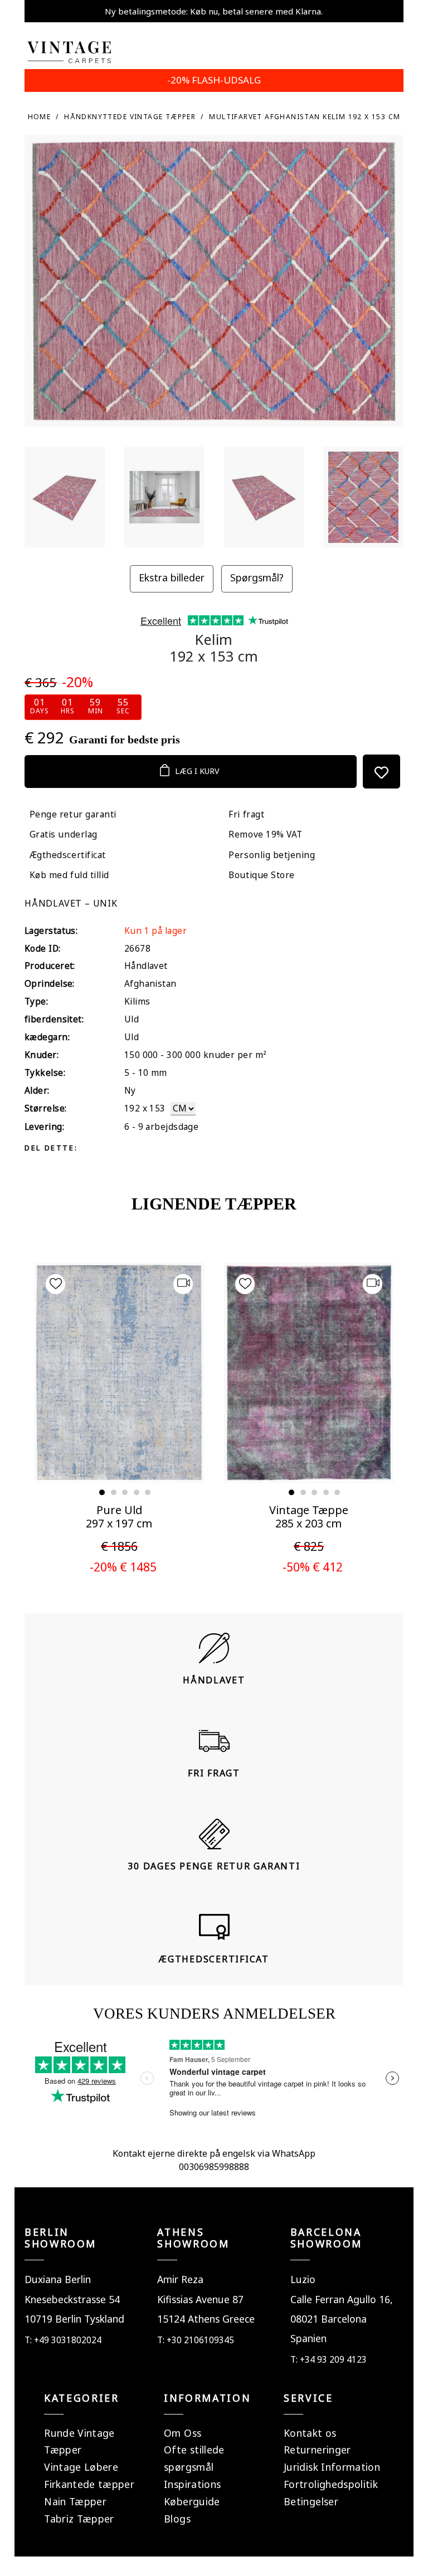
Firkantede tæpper (89, 2484)
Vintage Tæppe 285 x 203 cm (309, 1517)
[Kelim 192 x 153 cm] (65, 497)
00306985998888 (214, 2167)
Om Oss (183, 2433)
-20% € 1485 (123, 1567)
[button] (102, 1492)
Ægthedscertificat (68, 855)
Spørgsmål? (257, 577)
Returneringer (317, 2450)
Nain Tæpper (75, 2501)
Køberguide (192, 2501)
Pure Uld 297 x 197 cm (119, 1517)
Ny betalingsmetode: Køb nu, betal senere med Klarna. (214, 11)
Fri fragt (246, 814)
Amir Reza (180, 2279)
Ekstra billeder (172, 577)
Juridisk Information (332, 2467)
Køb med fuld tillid (69, 875)
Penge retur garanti (73, 814)
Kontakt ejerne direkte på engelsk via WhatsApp (214, 2153)
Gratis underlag (64, 834)
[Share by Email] (176, 1147)
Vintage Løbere (81, 2467)
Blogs (177, 2519)
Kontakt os (310, 2433)
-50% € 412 (313, 1567)
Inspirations (192, 2484)
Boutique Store (261, 875)
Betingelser (311, 2501)
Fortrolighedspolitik (331, 2484)
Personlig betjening (272, 855)
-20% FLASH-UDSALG (214, 80)
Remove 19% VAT (265, 834)
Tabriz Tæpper (79, 2519)
